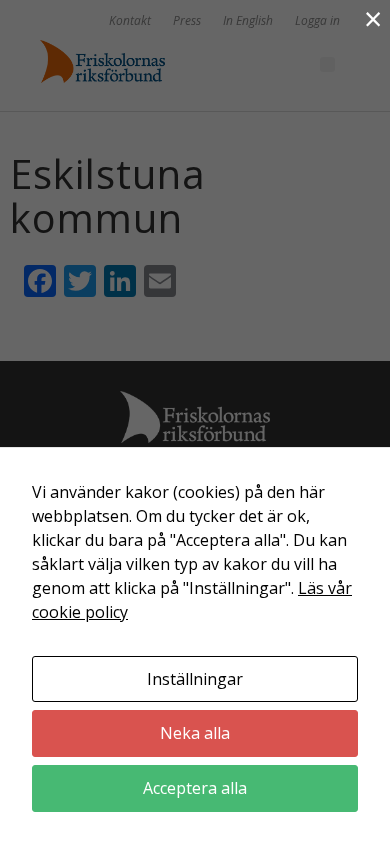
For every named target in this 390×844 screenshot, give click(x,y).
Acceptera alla (195, 788)
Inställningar (195, 679)
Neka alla (195, 733)
